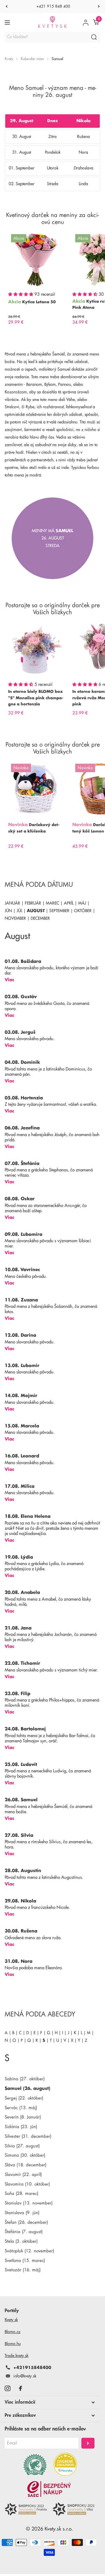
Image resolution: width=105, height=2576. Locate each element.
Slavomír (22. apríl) (23, 2175)
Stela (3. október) (21, 2241)
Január (12, 903)
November (15, 918)
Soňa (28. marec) (21, 2194)
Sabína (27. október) (25, 2079)
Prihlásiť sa (88, 2443)
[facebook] (20, 2388)
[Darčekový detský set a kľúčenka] (36, 789)
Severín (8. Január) (23, 2117)
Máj (82, 903)
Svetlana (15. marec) (25, 2261)
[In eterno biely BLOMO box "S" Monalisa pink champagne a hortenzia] (36, 649)
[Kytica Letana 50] (36, 259)
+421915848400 (32, 2368)
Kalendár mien (32, 59)
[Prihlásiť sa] (86, 22)
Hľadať (94, 37)
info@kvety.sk (25, 2376)
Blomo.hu (13, 2344)
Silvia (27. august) (22, 2146)
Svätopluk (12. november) (29, 2251)
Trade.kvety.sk (16, 2356)
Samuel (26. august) (27, 2089)
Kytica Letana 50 (39, 302)
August (36, 911)
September (59, 911)
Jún (8, 911)
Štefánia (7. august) (24, 2232)
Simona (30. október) (25, 2155)
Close (50, 2402)
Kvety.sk (11, 2320)
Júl (19, 911)
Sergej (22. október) (24, 2098)
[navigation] (6, 6)
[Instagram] (7, 2388)
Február (33, 903)
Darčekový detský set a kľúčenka (34, 828)
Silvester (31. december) (28, 2136)
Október (83, 911)
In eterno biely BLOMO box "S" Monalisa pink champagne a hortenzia (36, 698)
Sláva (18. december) (26, 2165)
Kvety (9, 59)
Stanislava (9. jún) (22, 2213)
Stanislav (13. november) (29, 2203)
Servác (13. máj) (21, 2108)
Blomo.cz (13, 2332)
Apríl (69, 903)
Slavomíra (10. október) (27, 2184)
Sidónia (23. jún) (21, 2127)
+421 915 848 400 (53, 6)
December (40, 918)
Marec (52, 903)
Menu (8, 22)
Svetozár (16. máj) (23, 2270)
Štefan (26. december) (26, 2222)
